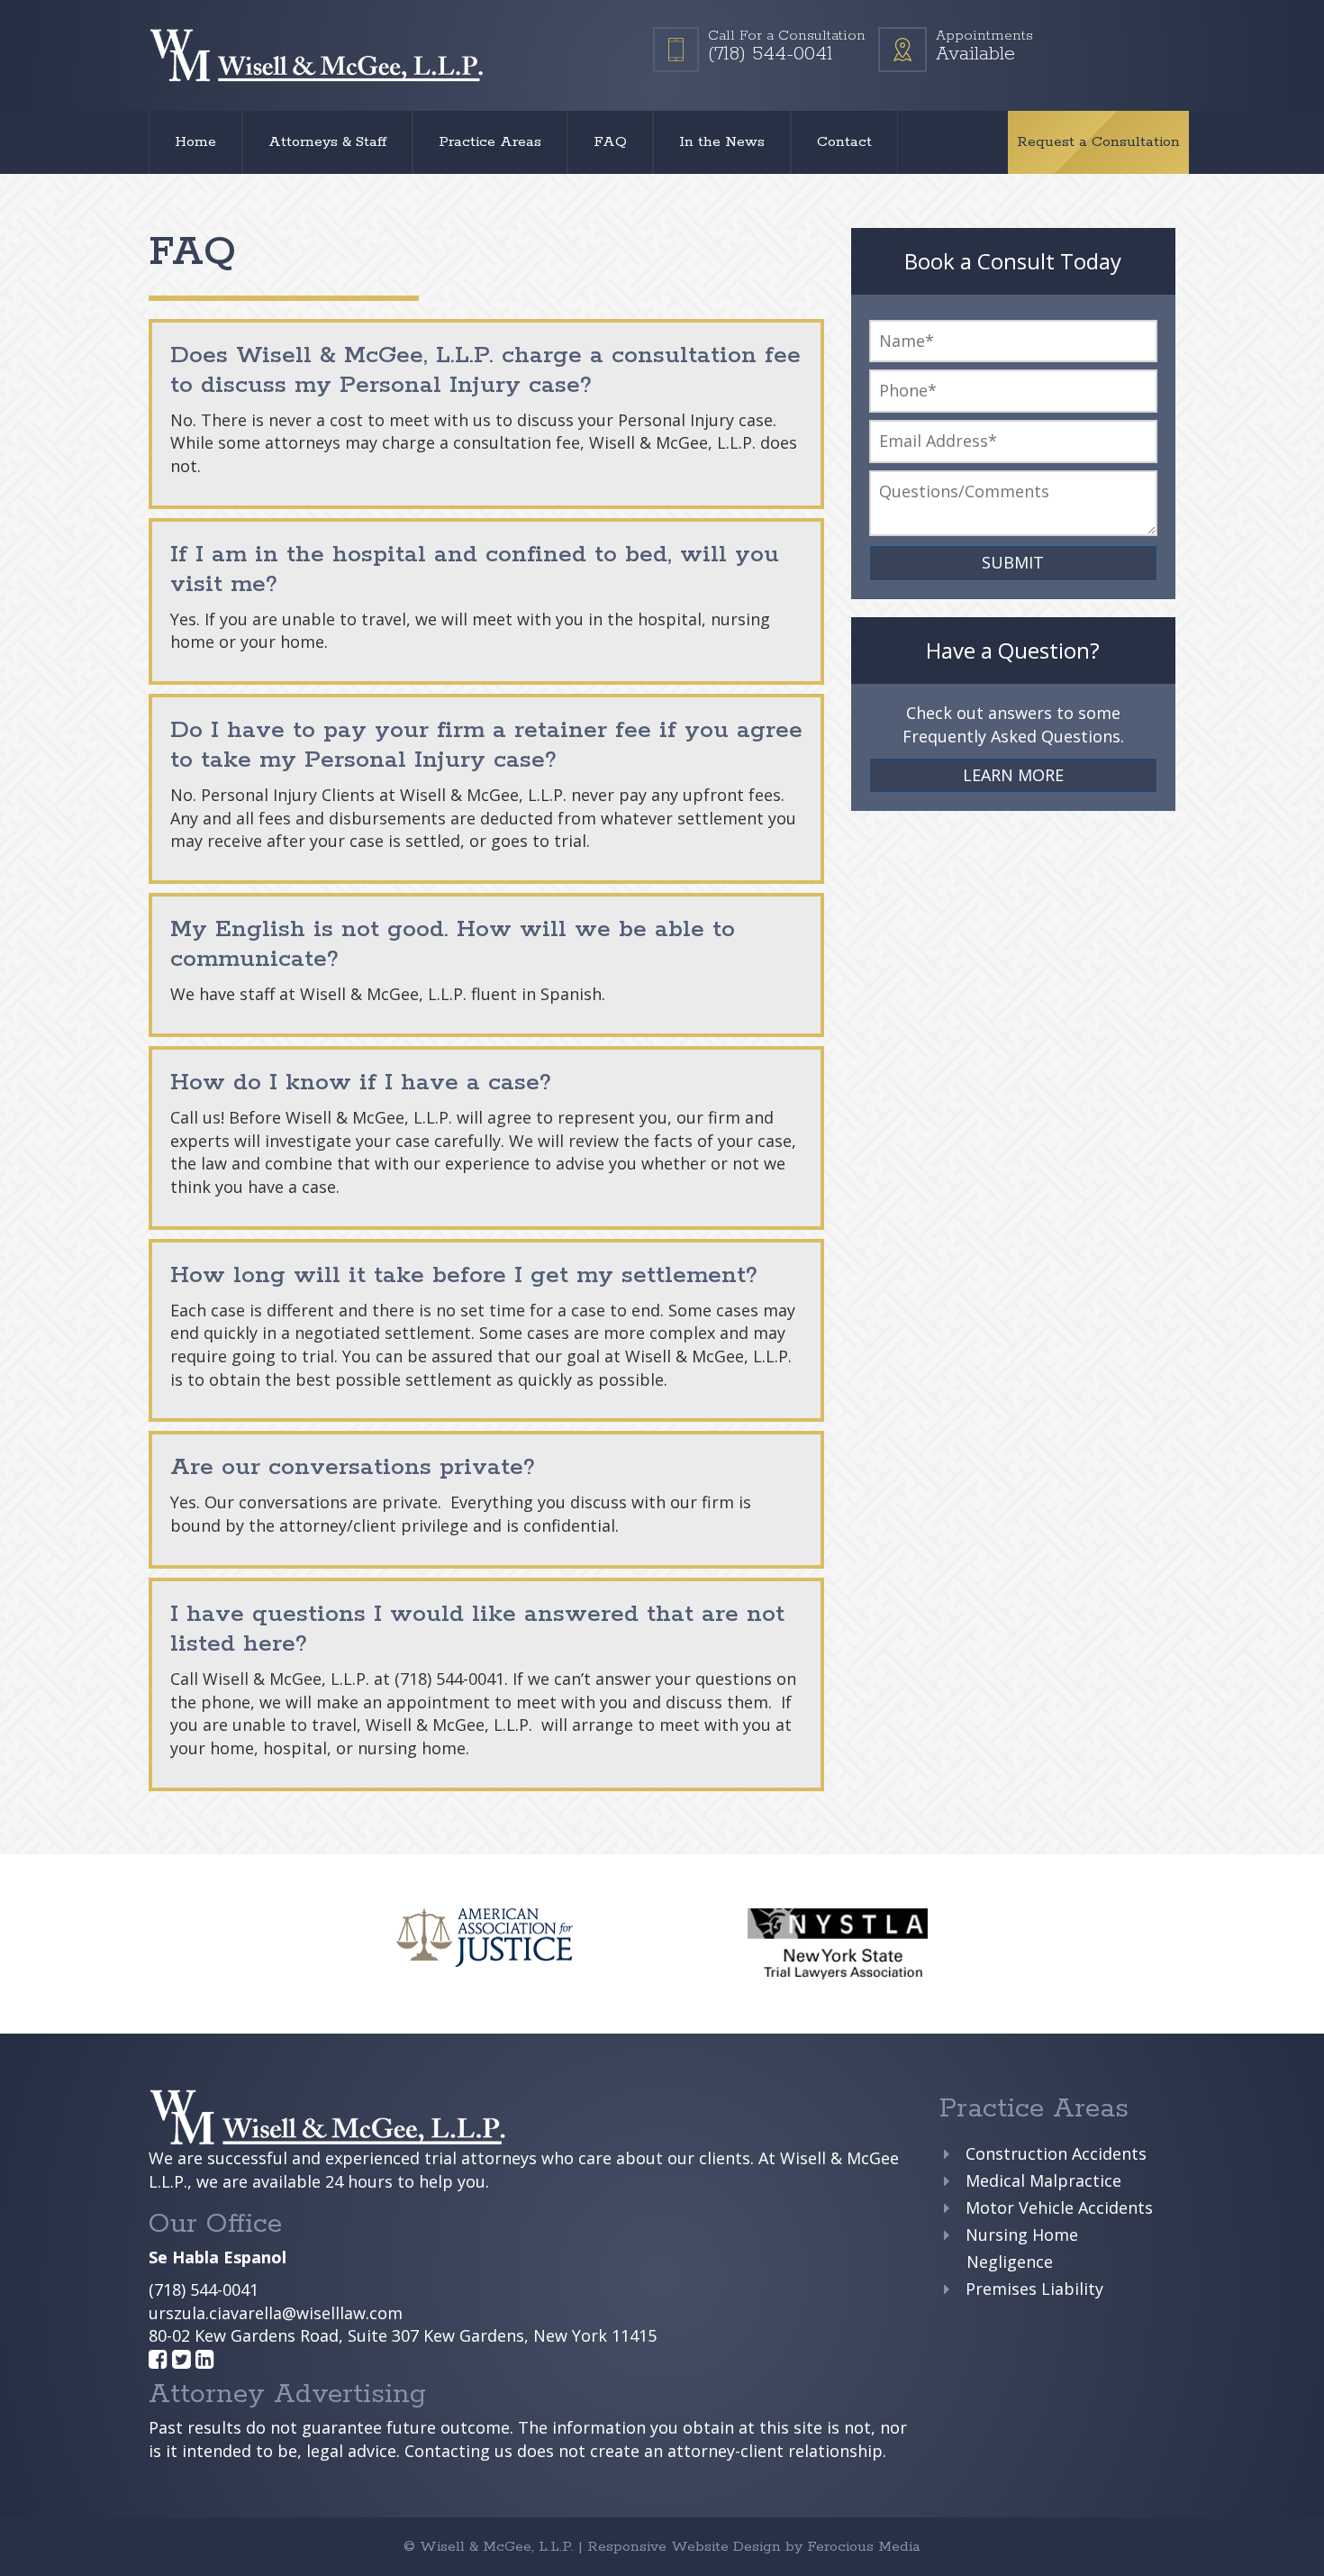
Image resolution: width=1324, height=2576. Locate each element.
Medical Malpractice (1043, 2180)
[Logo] (317, 55)
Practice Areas (490, 142)
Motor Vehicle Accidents (1059, 2207)
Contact (844, 142)
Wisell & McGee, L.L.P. (499, 2547)
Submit (1013, 562)
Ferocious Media (864, 2547)
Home (195, 142)
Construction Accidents (1056, 2153)
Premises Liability (1034, 2289)
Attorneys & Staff (327, 142)
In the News (722, 142)
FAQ (610, 142)
